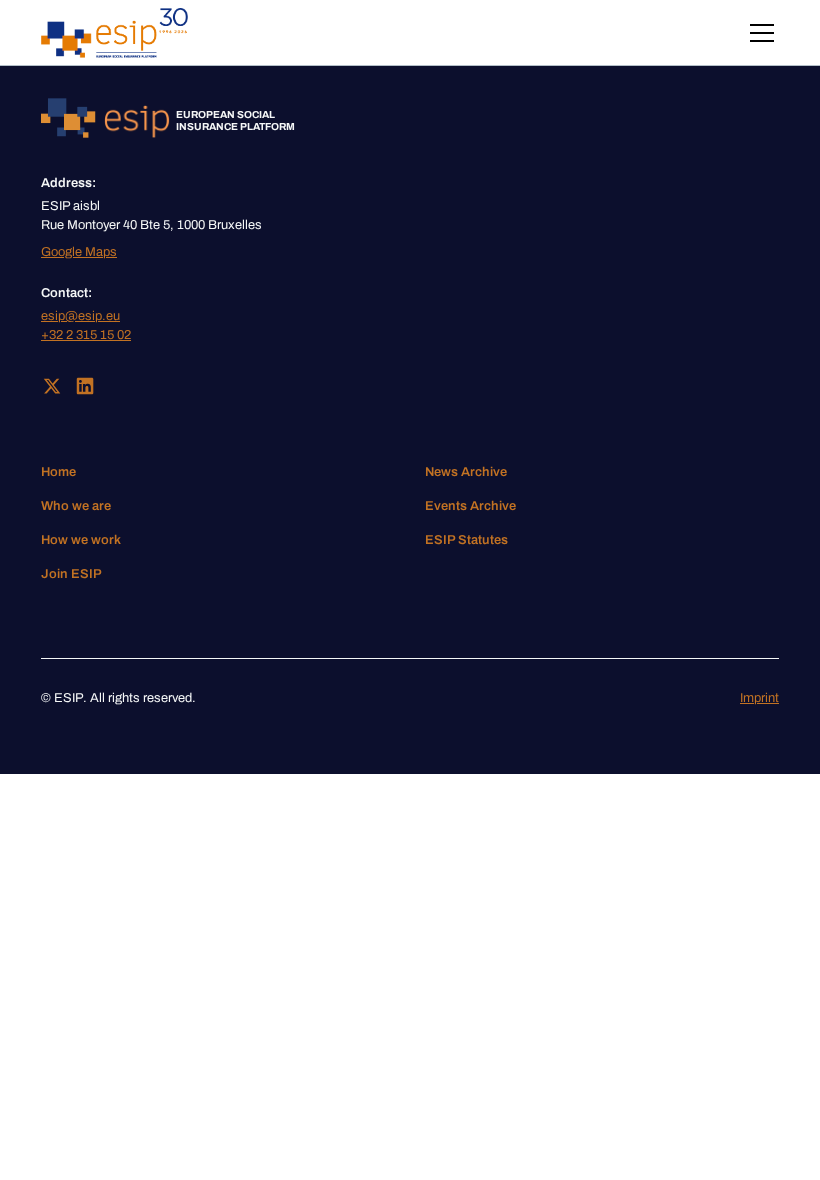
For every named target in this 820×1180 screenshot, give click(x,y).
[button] (758, 33)
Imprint (759, 698)
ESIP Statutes (466, 540)
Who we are (76, 506)
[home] (114, 33)
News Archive (466, 472)
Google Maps (79, 252)
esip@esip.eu (80, 316)
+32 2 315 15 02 (86, 335)
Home (58, 472)
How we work (81, 540)
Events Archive (470, 506)
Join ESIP (71, 574)
